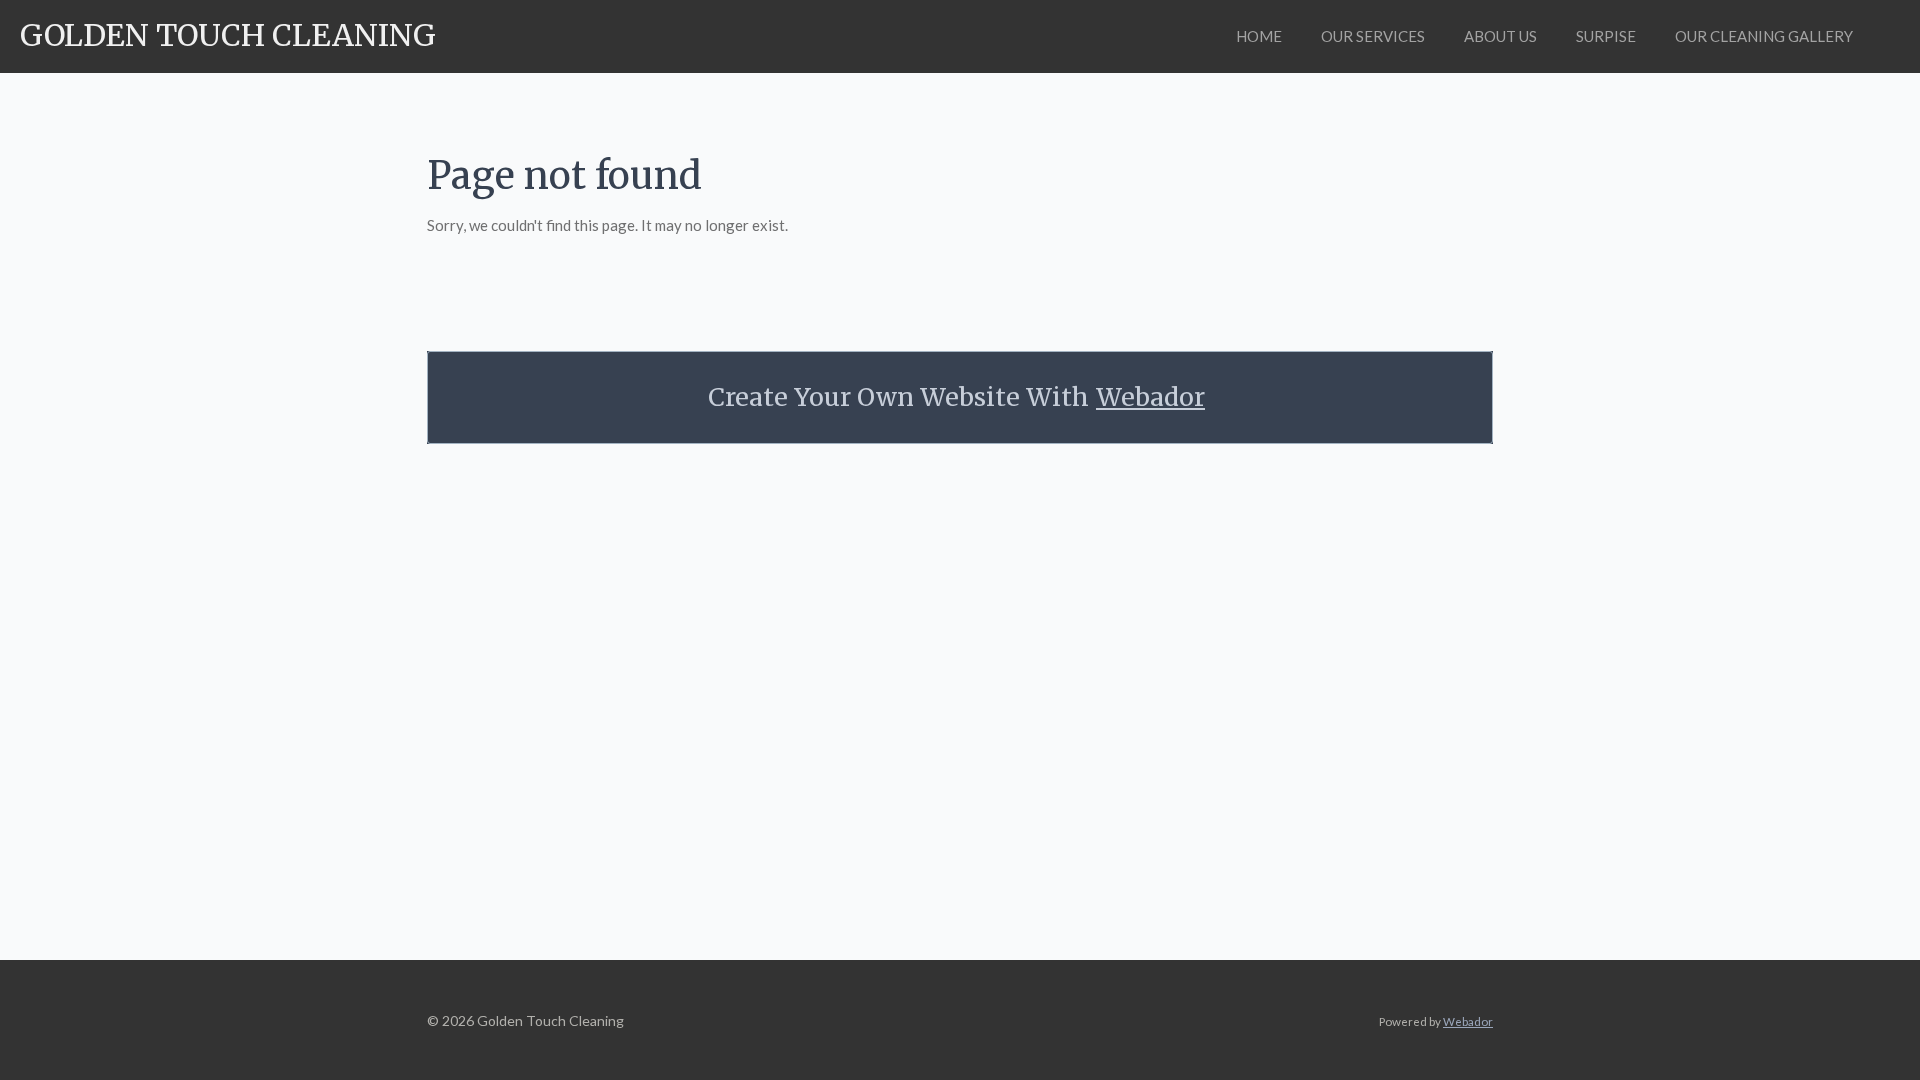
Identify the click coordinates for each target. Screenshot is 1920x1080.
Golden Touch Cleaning (228, 35)
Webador (1150, 397)
